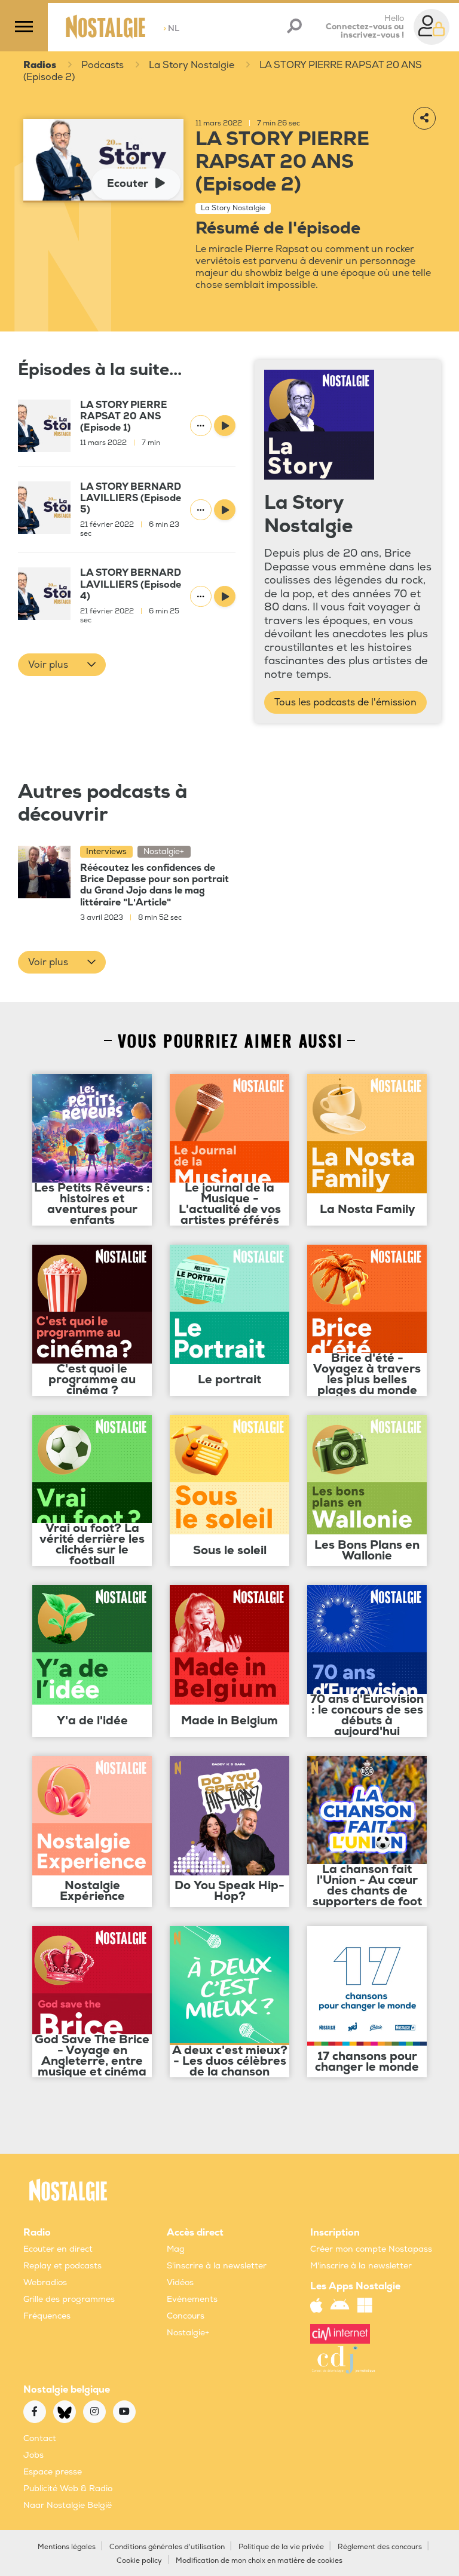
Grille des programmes (69, 2299)
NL (171, 28)
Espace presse (53, 2472)
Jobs (33, 2455)
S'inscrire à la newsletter (217, 2266)
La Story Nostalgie (192, 65)
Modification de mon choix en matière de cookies (259, 2561)
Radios (40, 65)
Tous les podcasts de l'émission (345, 702)
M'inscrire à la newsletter (361, 2266)
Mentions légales (67, 2547)
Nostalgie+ (188, 2333)
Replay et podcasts (62, 2266)
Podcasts (102, 65)
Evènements (192, 2299)
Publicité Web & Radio (68, 2489)
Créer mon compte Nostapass (371, 2249)
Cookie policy (139, 2561)
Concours (186, 2316)
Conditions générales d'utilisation (167, 2547)
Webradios (45, 2282)
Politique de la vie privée (281, 2547)
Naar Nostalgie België (68, 2505)
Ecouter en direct (58, 2249)
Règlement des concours (380, 2547)
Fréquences (47, 2316)
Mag (176, 2249)
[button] (62, 665)
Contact (40, 2438)
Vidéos (180, 2282)
